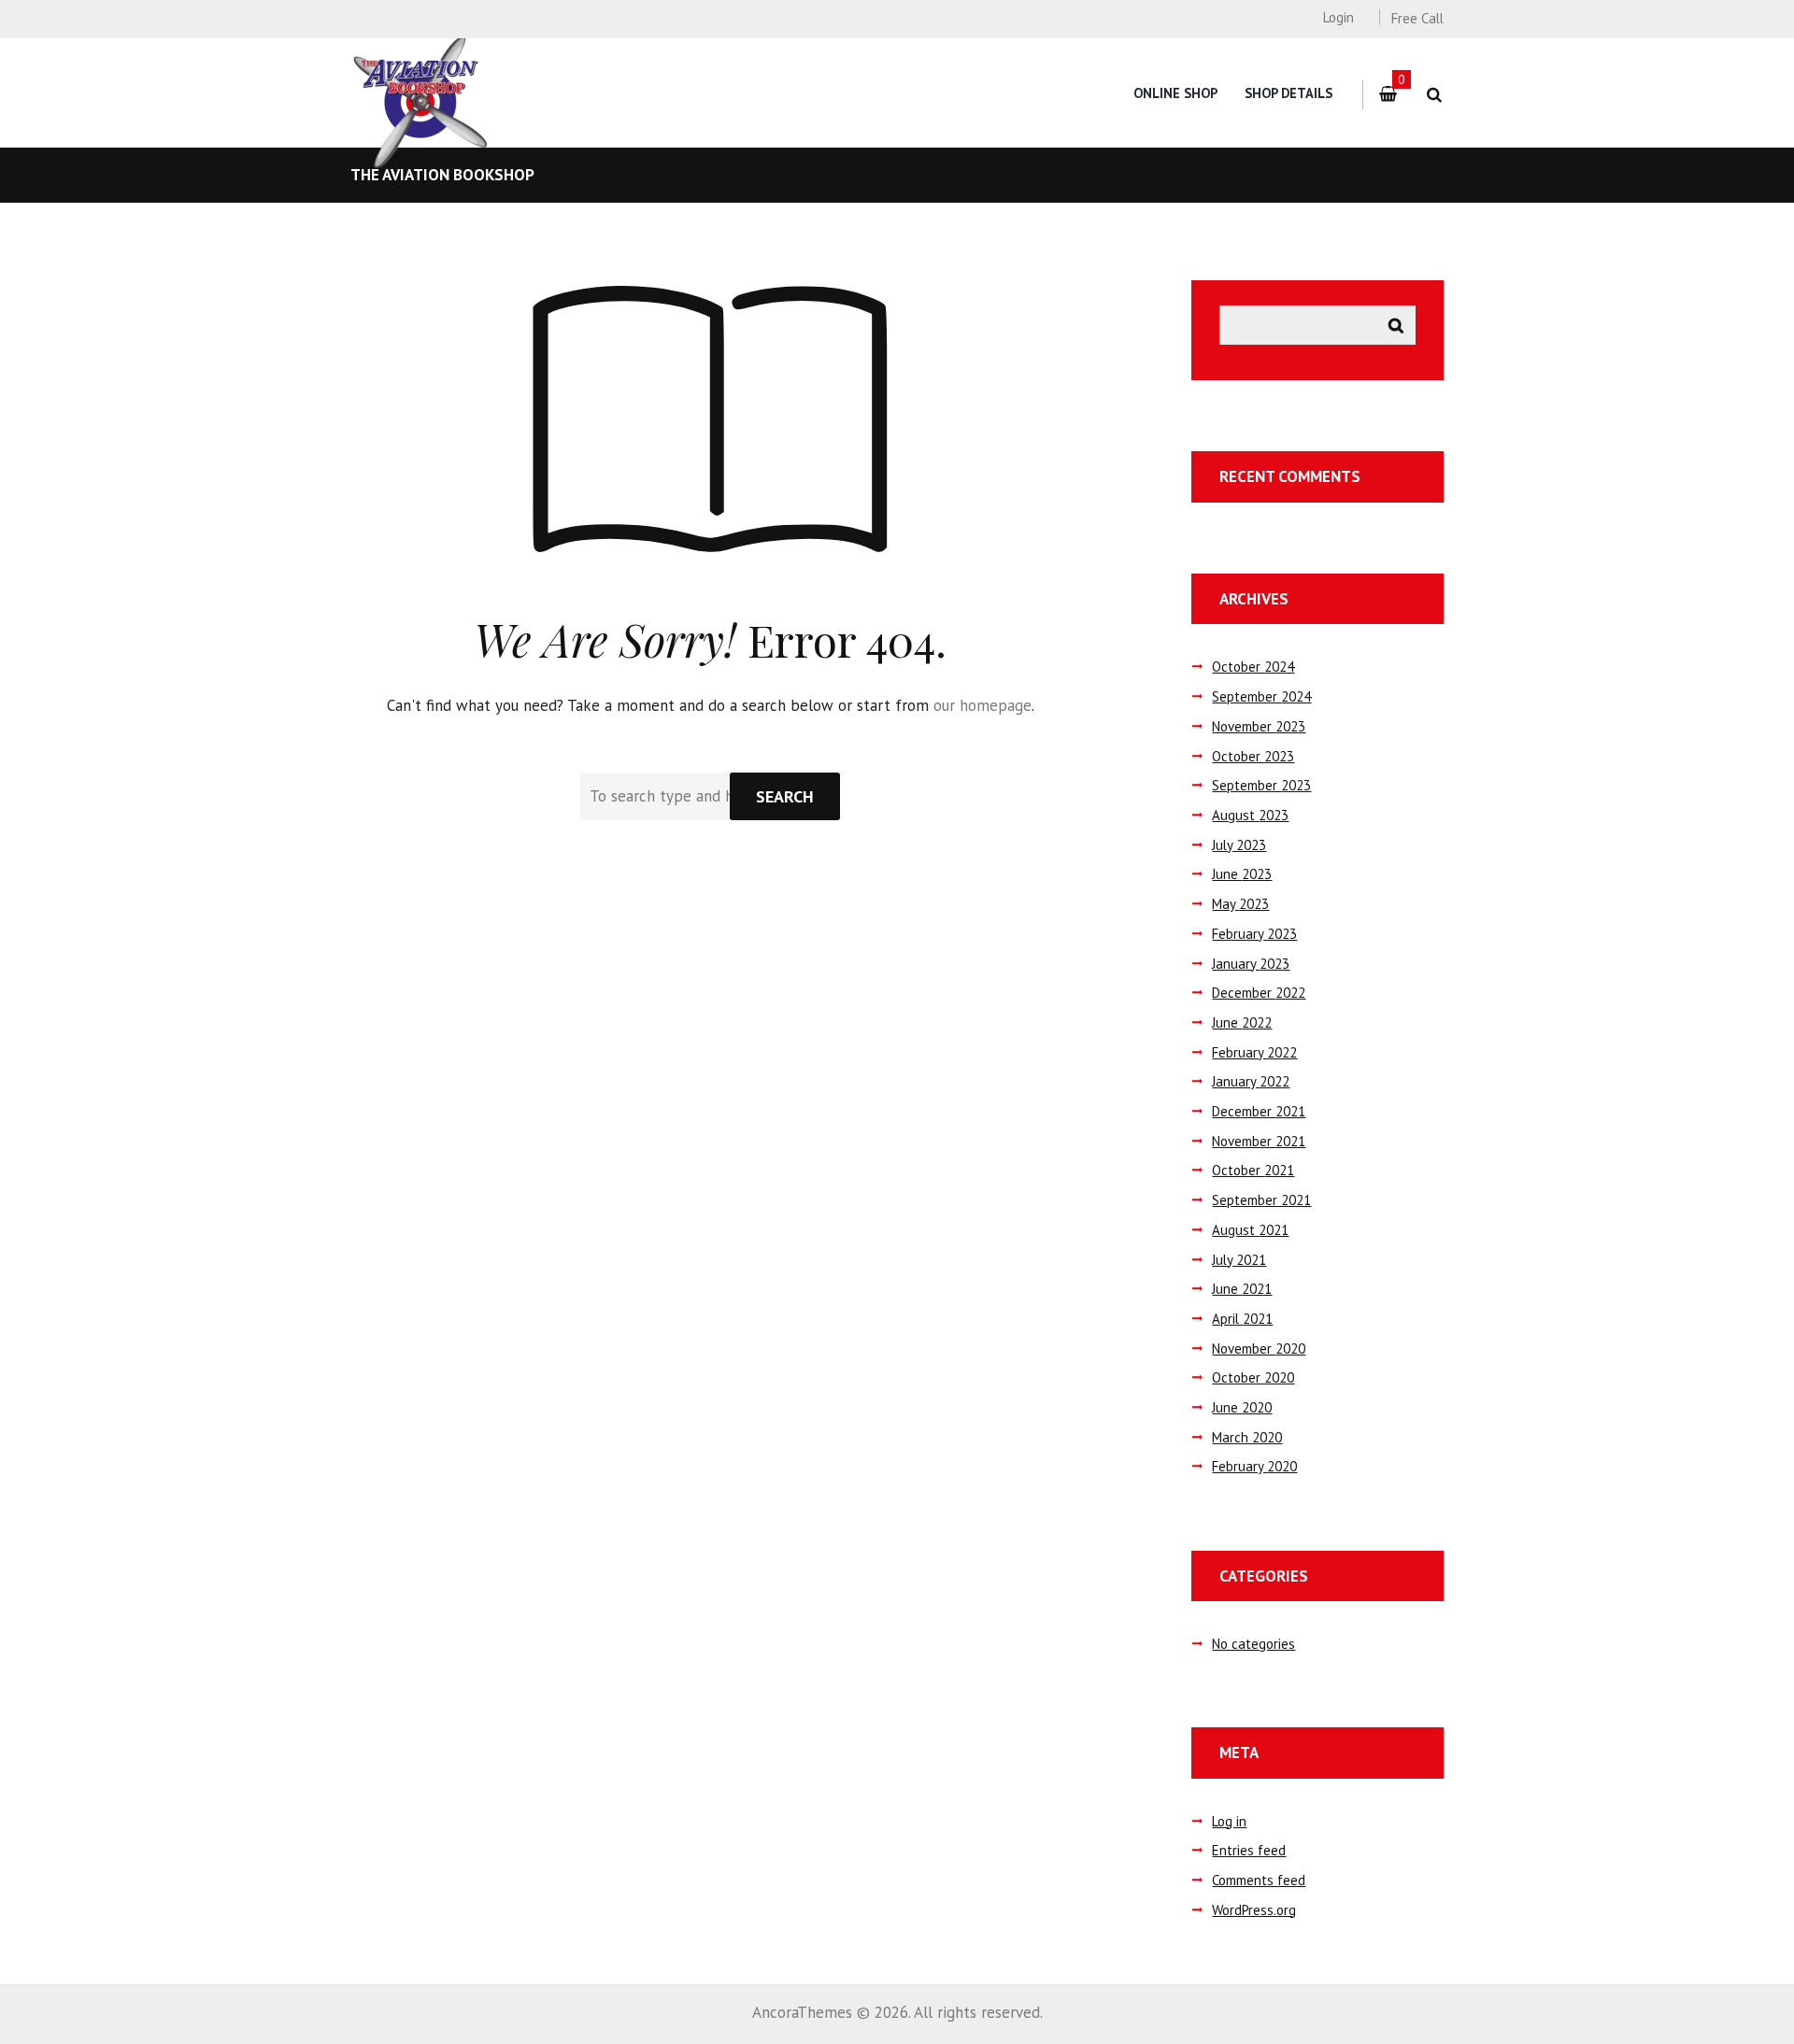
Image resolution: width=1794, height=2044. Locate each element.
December (1259, 993)
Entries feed (1249, 1850)
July (1239, 845)
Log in (1229, 1821)
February (1254, 934)
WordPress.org (1254, 1910)
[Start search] (785, 796)
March (1247, 1437)
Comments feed (1259, 1880)
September (1261, 696)
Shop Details (1289, 93)
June (1242, 874)
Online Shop (1175, 93)
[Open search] (1434, 95)
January (1251, 964)
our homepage (982, 705)
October (1253, 667)
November (1259, 726)
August (1250, 815)
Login (1338, 17)
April (1242, 1319)
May (1240, 904)
